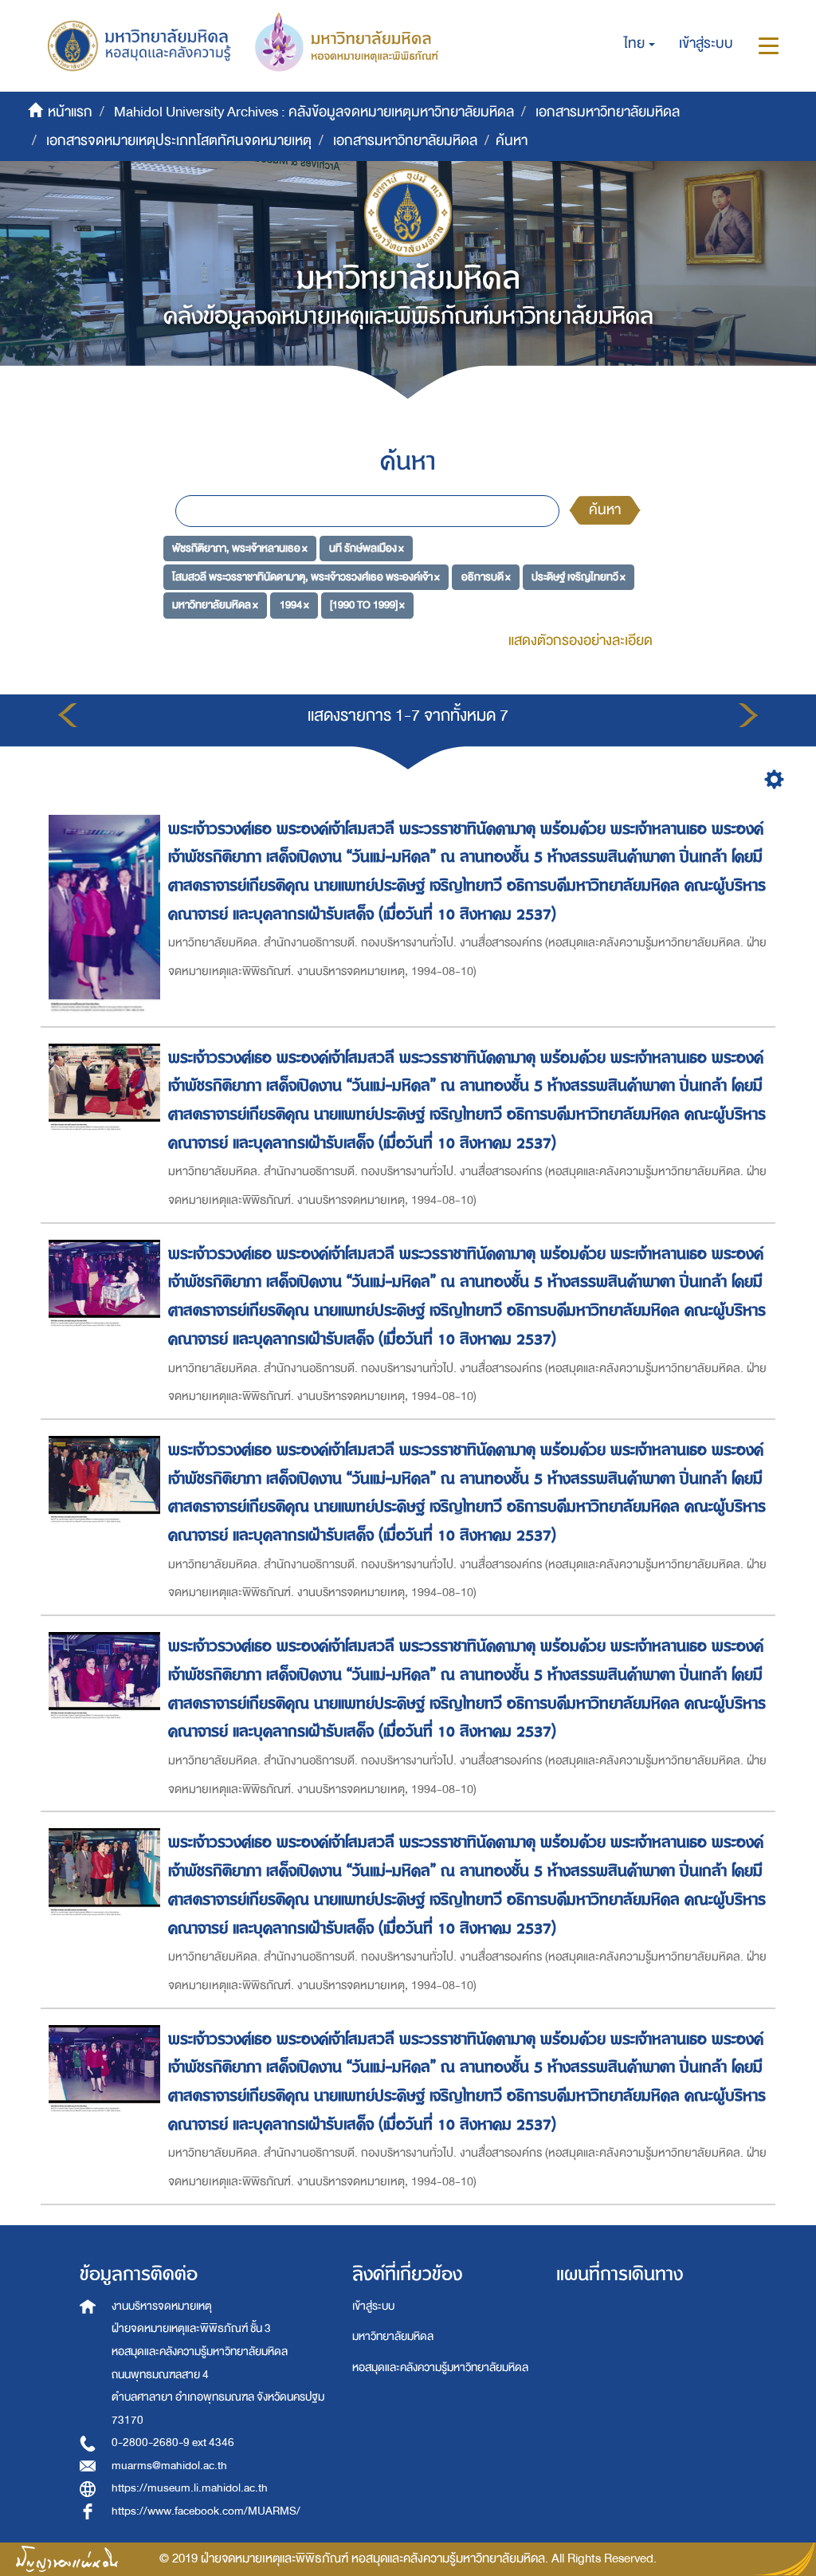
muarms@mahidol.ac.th (169, 2466)
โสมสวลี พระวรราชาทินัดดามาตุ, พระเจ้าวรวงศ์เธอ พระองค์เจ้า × (306, 576)
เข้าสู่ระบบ (373, 2306)
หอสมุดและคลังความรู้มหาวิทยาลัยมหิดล (440, 2368)
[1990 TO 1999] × (367, 605)
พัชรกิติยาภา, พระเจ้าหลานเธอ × (240, 548)
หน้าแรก (70, 112)
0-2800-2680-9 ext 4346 (173, 2442)
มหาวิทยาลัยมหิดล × (215, 605)
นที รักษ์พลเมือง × (367, 548)
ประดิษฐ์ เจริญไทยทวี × (579, 576)
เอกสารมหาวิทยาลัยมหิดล (608, 112)
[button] (639, 44)
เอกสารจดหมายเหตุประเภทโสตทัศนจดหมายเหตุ (179, 141)
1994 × (294, 605)
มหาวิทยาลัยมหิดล (393, 2336)
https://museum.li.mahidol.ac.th (190, 2488)
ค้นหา (605, 510)
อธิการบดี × (486, 576)
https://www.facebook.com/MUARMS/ (206, 2511)
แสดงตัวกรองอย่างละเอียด (581, 641)
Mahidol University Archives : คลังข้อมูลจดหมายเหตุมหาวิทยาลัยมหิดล (314, 112)
